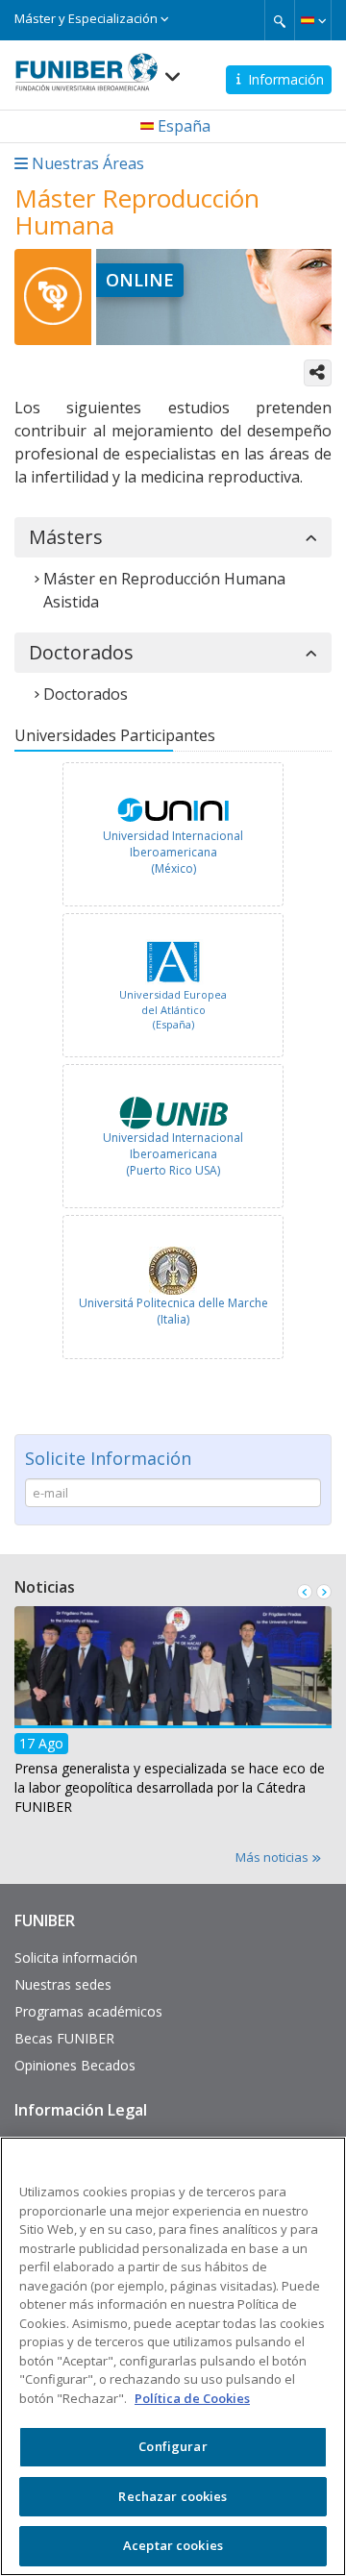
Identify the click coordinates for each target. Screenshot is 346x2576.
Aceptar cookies (173, 2545)
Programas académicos (88, 2011)
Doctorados (86, 694)
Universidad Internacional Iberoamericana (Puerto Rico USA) (173, 1154)
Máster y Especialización (87, 18)
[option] (173, 837)
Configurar (173, 2446)
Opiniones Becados (75, 2065)
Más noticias (273, 1857)
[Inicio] (86, 66)
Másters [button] (66, 537)
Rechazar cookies (173, 2496)
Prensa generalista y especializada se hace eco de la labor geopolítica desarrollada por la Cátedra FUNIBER (170, 1787)
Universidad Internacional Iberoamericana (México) (173, 852)
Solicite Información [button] (108, 1458)
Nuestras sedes (63, 1984)
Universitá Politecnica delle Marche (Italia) (173, 1311)
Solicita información (76, 1957)
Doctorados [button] (81, 653)
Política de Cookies (192, 2398)
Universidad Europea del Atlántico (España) (173, 1009)
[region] (173, 2356)
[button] (313, 20)
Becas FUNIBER (64, 2038)
